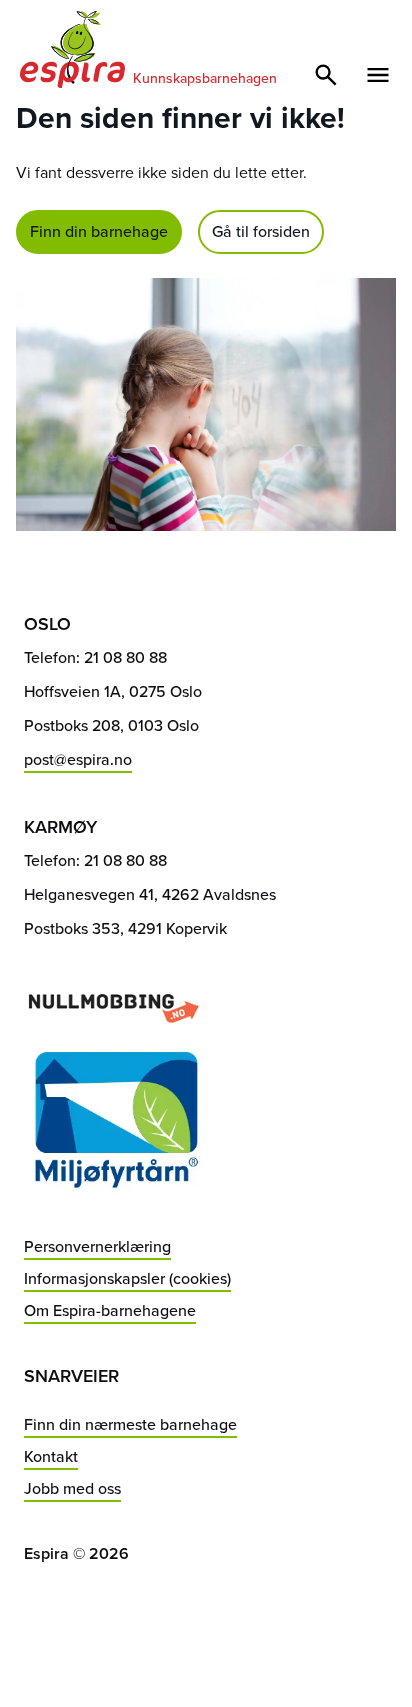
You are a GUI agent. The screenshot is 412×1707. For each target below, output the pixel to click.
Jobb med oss (72, 1488)
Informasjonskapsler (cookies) (127, 1278)
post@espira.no (78, 759)
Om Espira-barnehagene (110, 1310)
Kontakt (51, 1456)
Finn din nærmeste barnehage (130, 1424)
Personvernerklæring (97, 1246)
